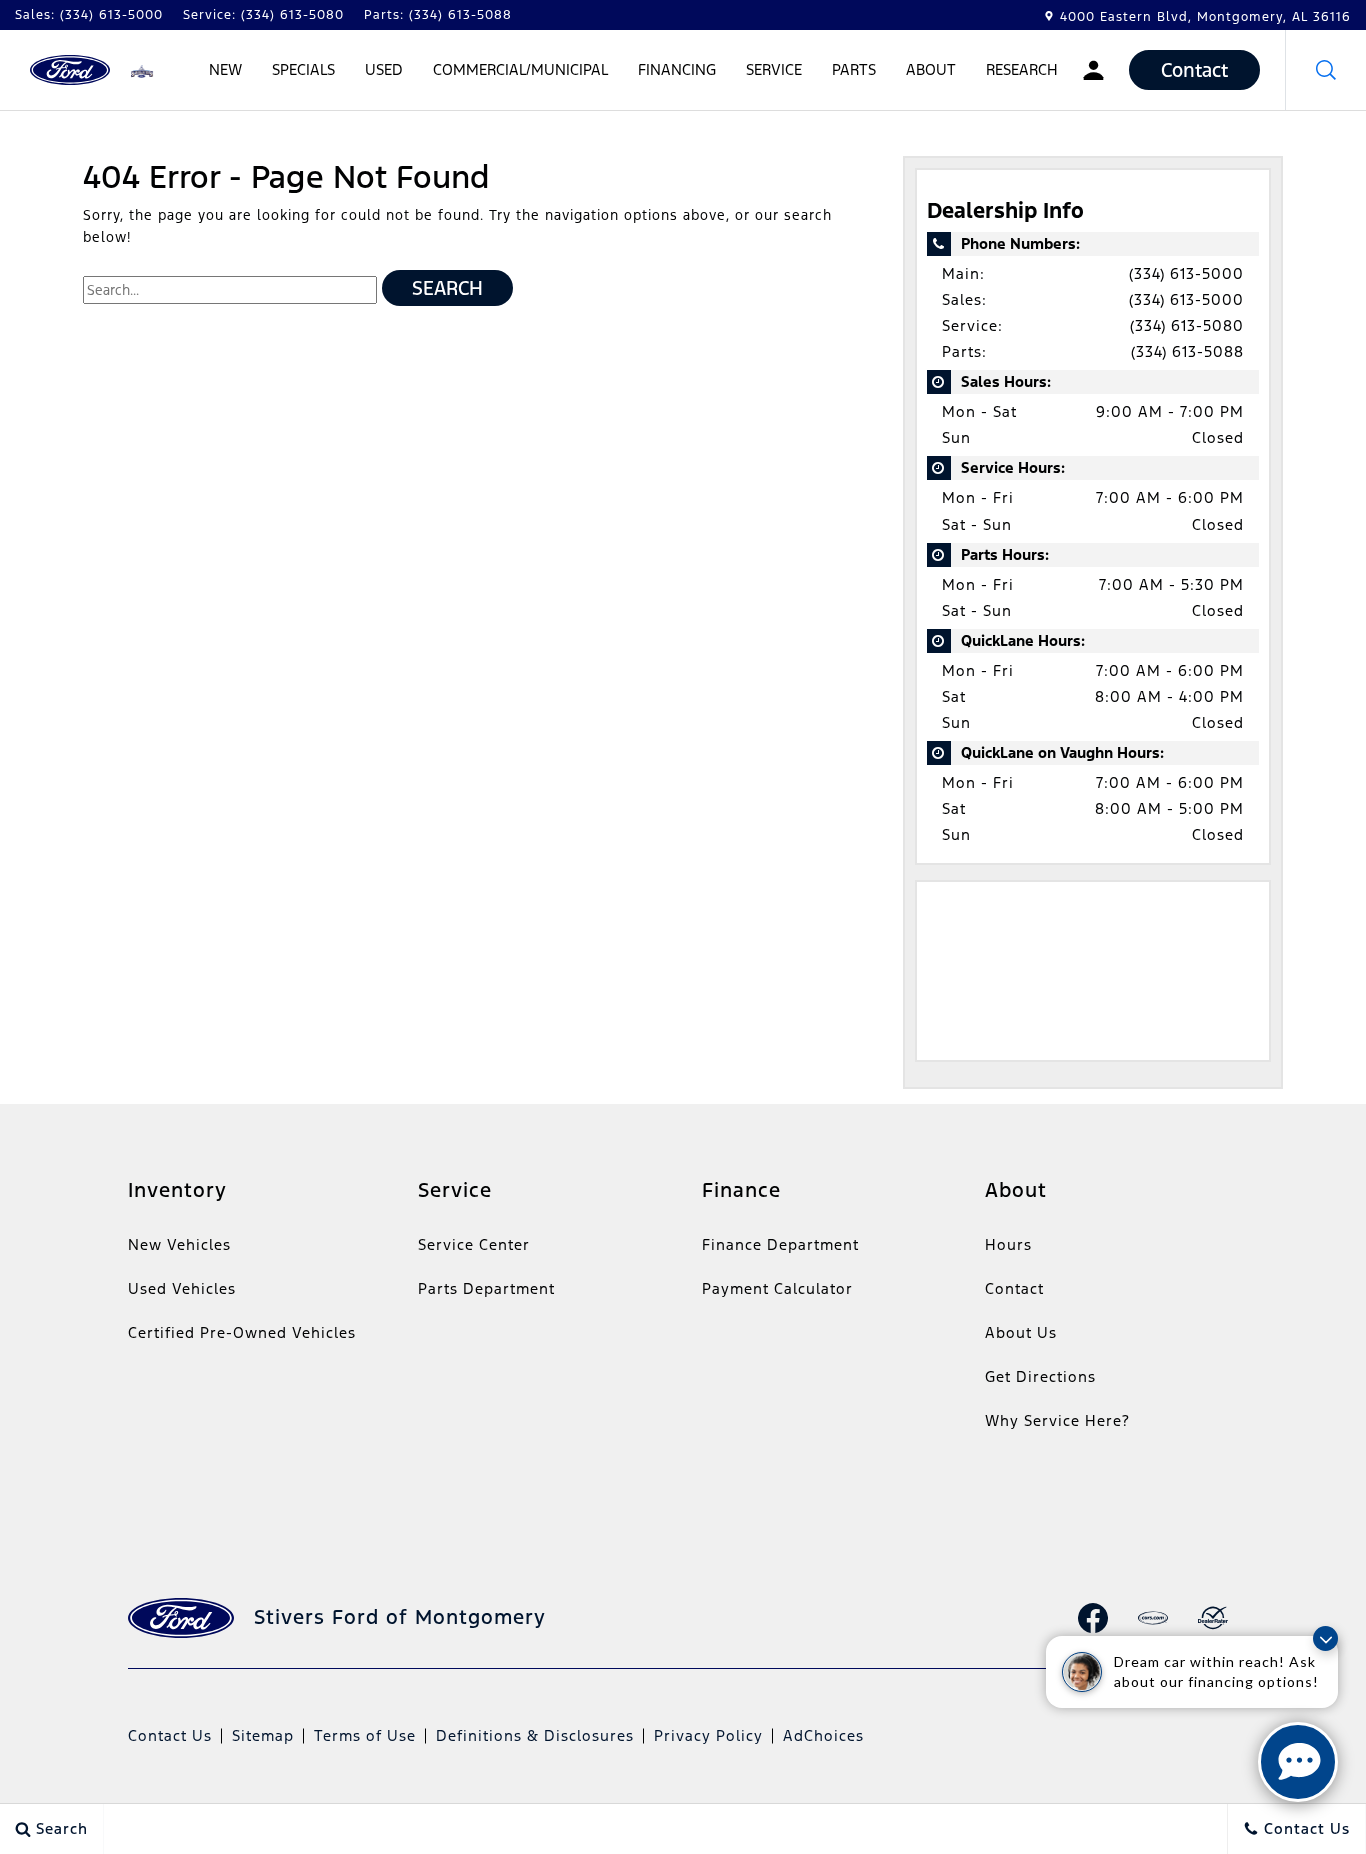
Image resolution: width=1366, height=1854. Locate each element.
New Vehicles (179, 1244)
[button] (1326, 70)
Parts (854, 69)
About (931, 69)
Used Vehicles (182, 1288)
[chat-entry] (1298, 1762)
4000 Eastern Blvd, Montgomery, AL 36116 (1205, 17)
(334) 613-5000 (1186, 273)
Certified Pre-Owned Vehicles (242, 1332)
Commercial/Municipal (520, 69)
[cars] (1153, 1618)
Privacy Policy (708, 1735)
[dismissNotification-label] (1325, 1638)
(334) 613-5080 (1187, 325)
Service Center (474, 1244)
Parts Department (486, 1288)
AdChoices (823, 1735)
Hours (1008, 1244)
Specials (303, 69)
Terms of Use (365, 1735)
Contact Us (170, 1735)
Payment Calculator (777, 1288)
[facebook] (1093, 1618)
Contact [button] (1194, 70)
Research (1021, 73)
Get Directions (1040, 1376)
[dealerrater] (1213, 1618)
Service (774, 69)
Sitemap (263, 1735)
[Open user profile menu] (1093, 70)
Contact (1014, 1288)
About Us (1021, 1332)
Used (384, 69)
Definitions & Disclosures (535, 1735)
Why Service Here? (1057, 1420)
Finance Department (780, 1244)
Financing (677, 69)
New (225, 69)
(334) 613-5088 (1187, 351)
